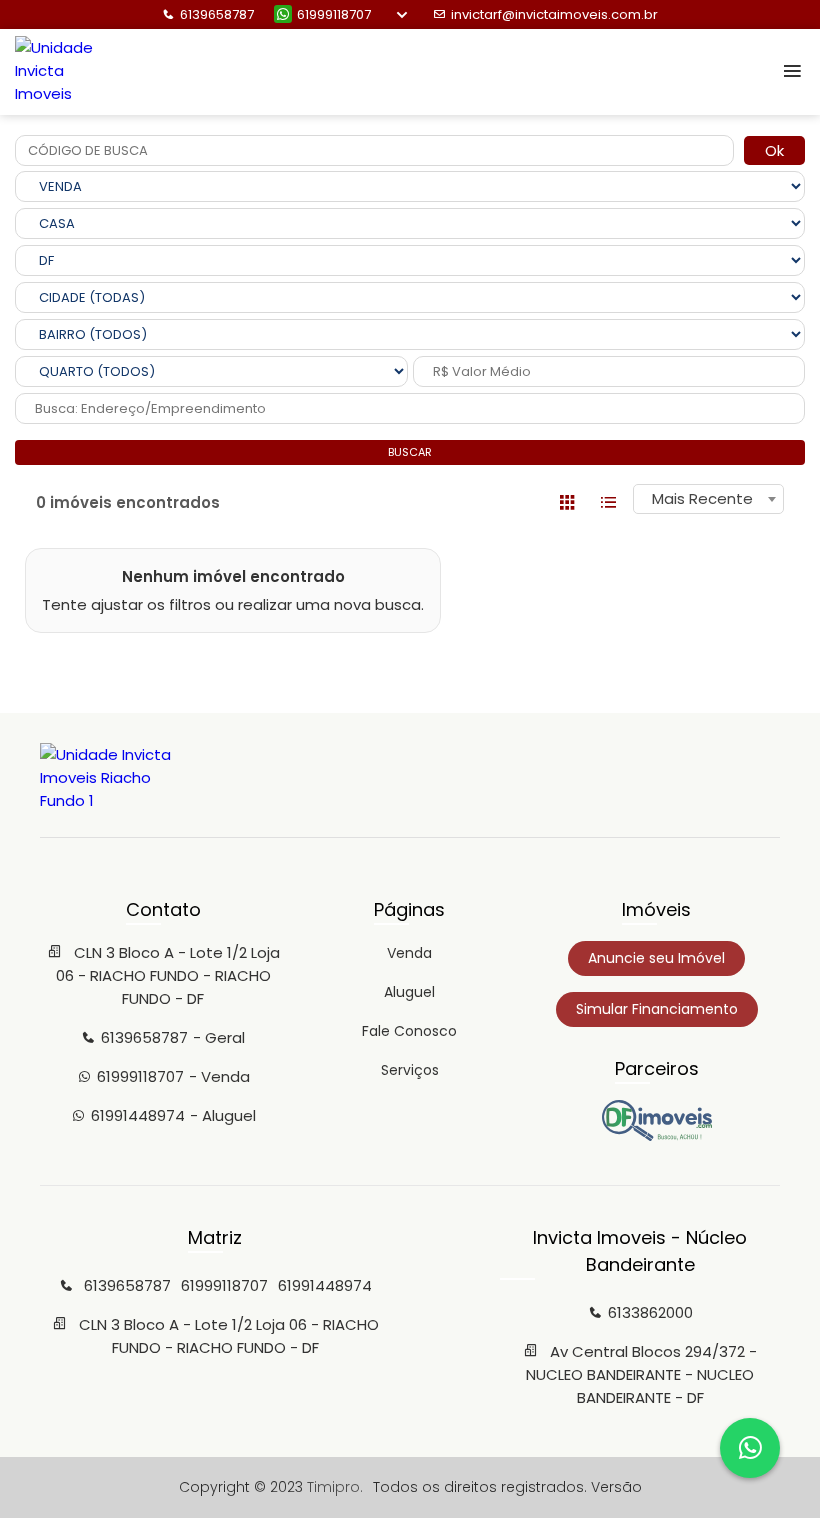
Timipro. (335, 1487)
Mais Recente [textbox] (702, 498)
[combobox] (708, 499)
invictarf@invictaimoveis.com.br (554, 14)
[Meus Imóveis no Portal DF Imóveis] (657, 1136)
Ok (774, 150)
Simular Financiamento (657, 1009)
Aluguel (409, 992)
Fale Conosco (409, 1031)
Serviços (410, 1070)
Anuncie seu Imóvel (656, 958)
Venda (409, 953)
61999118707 (334, 14)
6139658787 (217, 14)
